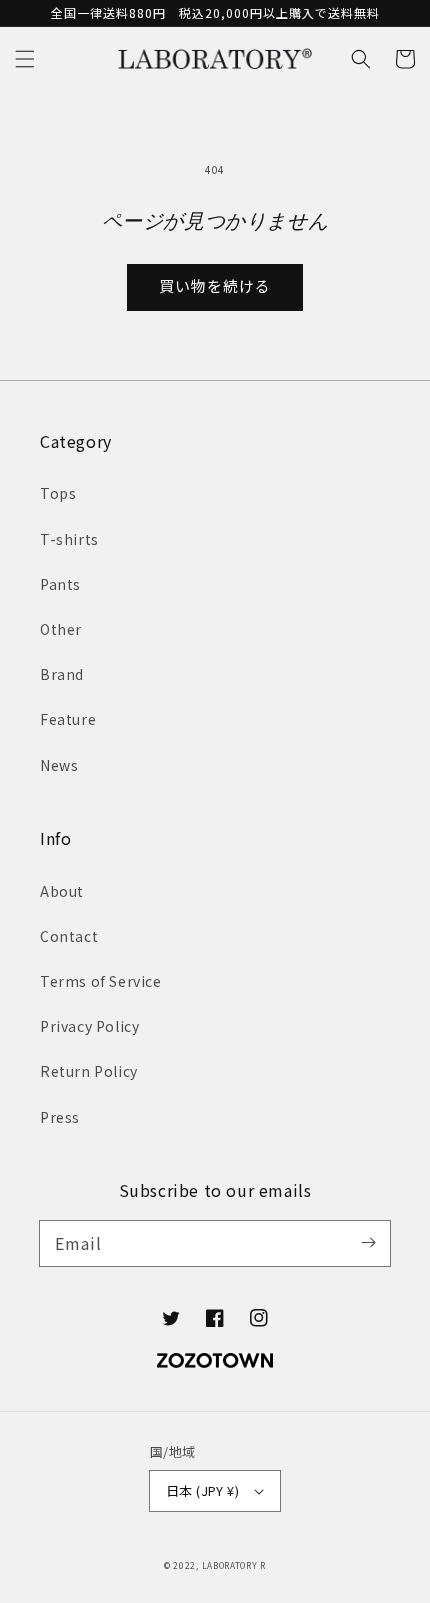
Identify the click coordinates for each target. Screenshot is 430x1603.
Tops (58, 493)
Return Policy (89, 1071)
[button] (25, 59)
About (62, 891)
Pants (60, 584)
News (59, 765)
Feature (68, 719)
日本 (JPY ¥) (202, 1490)
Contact (69, 936)
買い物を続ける (215, 285)
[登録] (368, 1243)
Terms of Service (101, 981)
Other (61, 629)
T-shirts (69, 539)
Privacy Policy (89, 1026)
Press (60, 1117)
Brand (62, 674)
